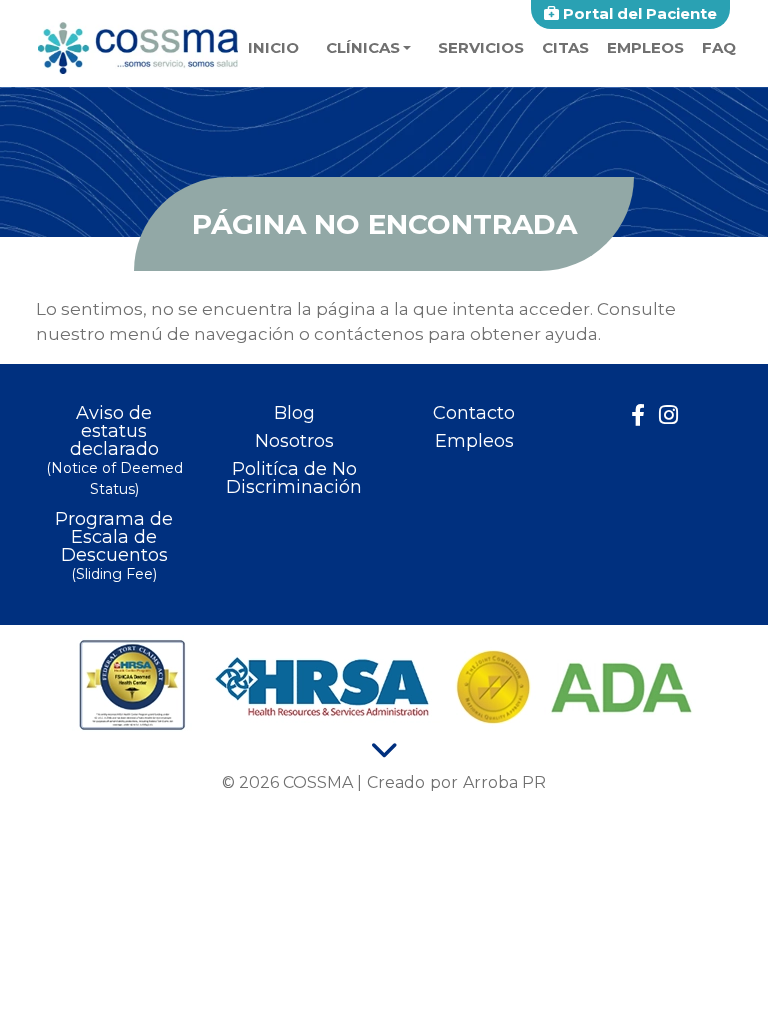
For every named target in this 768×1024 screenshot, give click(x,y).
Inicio (273, 47)
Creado (396, 782)
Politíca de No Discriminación (294, 478)
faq (719, 47)
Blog (294, 413)
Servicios (481, 47)
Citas (565, 47)
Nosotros (294, 441)
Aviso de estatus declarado (114, 451)
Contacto (474, 413)
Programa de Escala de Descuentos (114, 546)
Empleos (645, 47)
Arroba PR (504, 782)
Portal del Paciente (638, 13)
